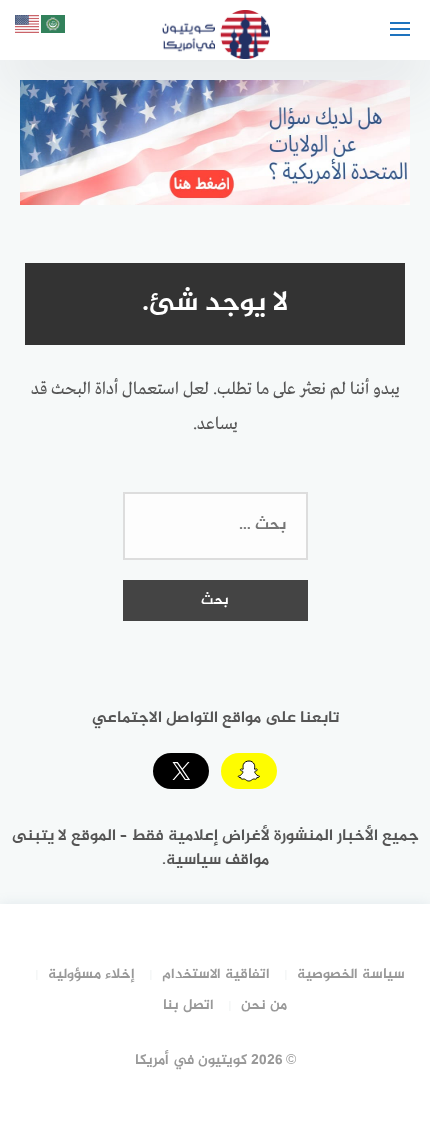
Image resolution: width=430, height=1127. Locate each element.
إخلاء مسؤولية (91, 974)
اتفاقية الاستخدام (216, 974)
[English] (28, 27)
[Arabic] (54, 27)
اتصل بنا (188, 1005)
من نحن (264, 1005)
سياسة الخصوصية (351, 974)
